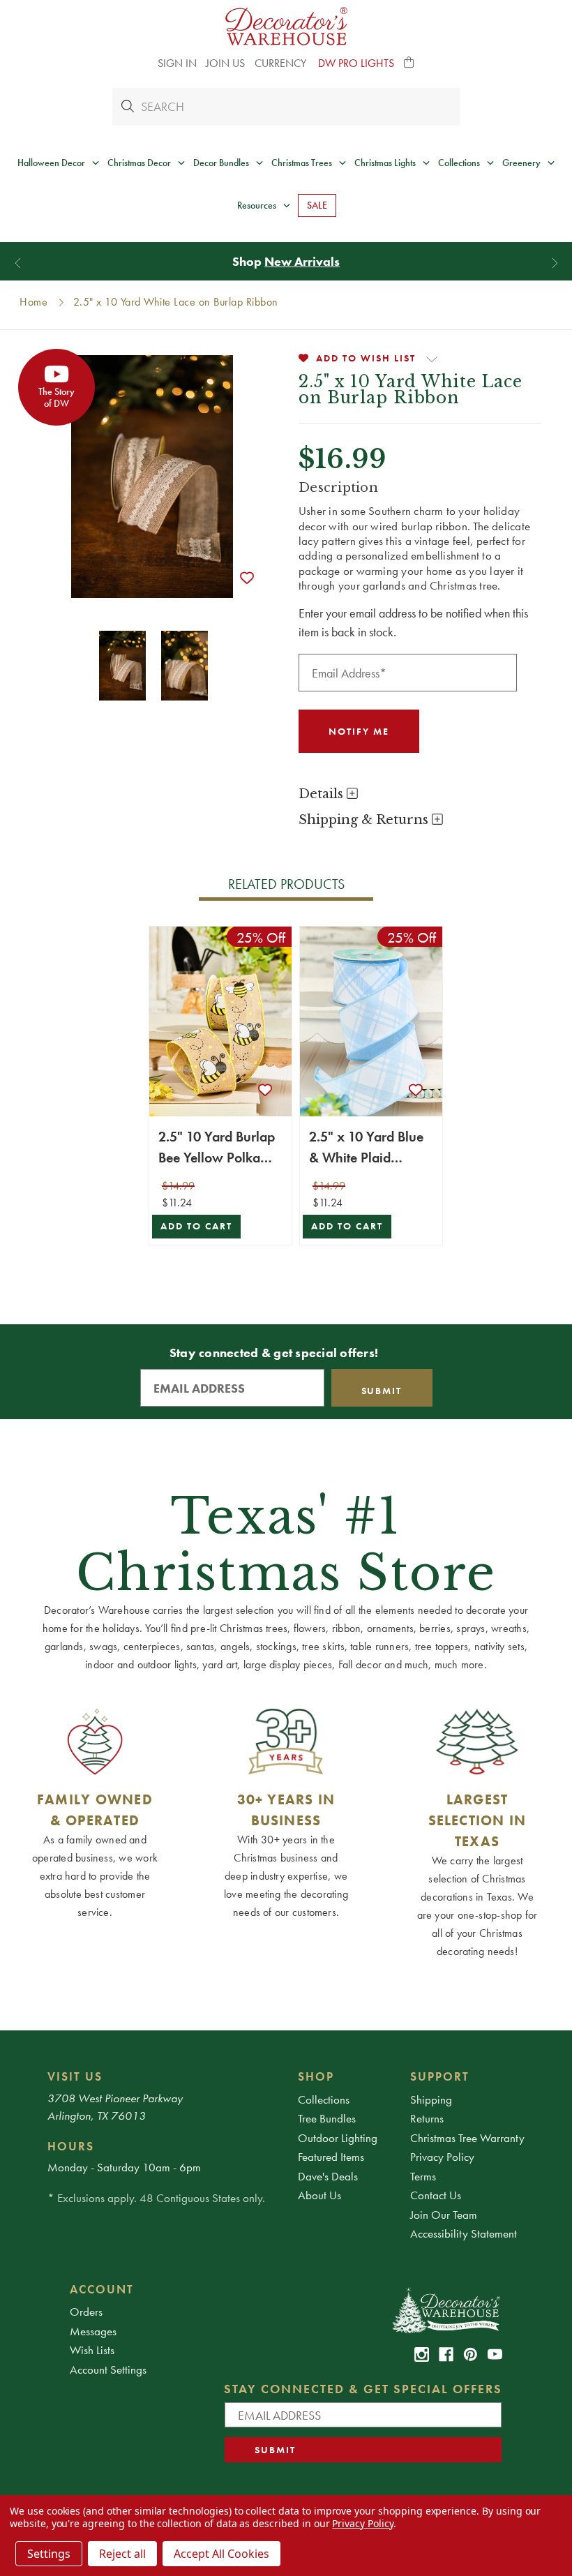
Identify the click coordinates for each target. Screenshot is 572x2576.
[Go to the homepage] (286, 26)
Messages (93, 2331)
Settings (49, 2554)
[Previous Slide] (18, 263)
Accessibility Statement (464, 2233)
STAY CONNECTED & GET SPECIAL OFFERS (363, 2389)
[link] (422, 2354)
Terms (423, 2176)
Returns (427, 2118)
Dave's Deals (328, 2176)
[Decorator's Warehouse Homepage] (445, 2309)
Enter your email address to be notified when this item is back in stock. (413, 622)
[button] (409, 63)
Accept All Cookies (221, 2554)
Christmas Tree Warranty (467, 2138)
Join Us (225, 63)
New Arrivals (302, 261)
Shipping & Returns (365, 820)
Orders (86, 2312)
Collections (324, 2099)
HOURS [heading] (71, 2146)
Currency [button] (282, 63)
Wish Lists (92, 2350)
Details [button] (323, 794)
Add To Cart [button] (196, 1226)
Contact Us (436, 2195)
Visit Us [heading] (75, 2076)
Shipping (431, 2099)
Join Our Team (444, 2215)
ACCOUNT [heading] (102, 2289)
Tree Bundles (327, 2118)
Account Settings (108, 2369)
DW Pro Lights (356, 63)
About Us (319, 2195)
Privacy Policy (442, 2157)
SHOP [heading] (316, 2076)
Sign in (177, 63)
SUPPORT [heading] (440, 2076)
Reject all (122, 2554)
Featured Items (331, 2157)
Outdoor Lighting (338, 2138)
